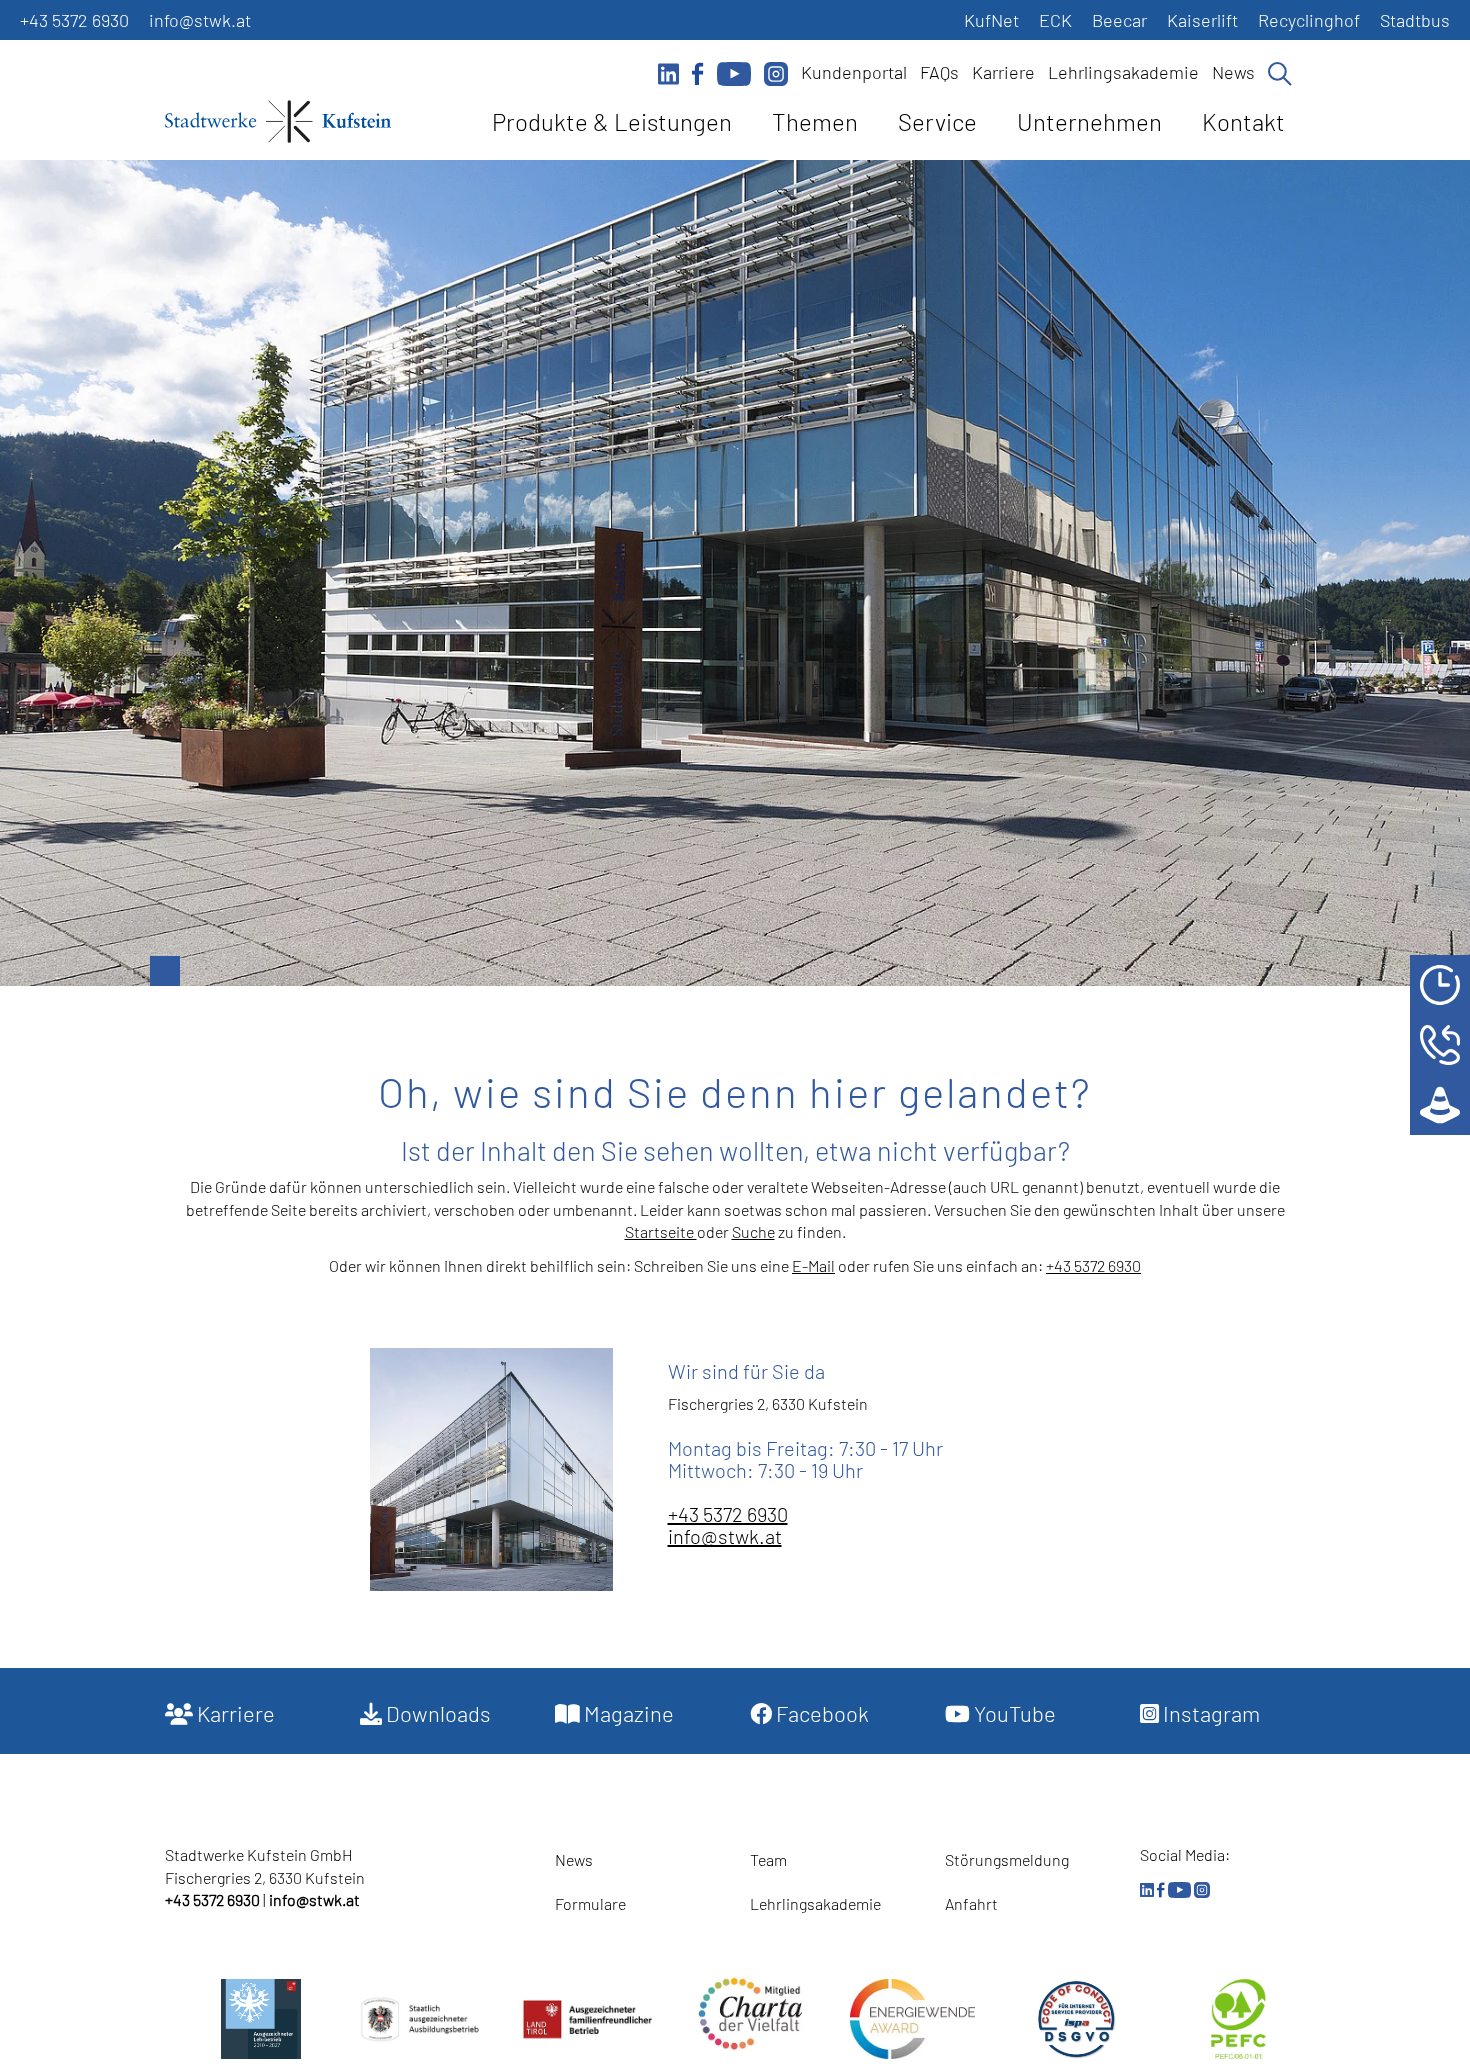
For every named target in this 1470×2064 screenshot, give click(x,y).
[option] (735, 573)
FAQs (939, 72)
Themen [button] (815, 121)
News (1233, 72)
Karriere (1003, 72)
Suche (753, 1231)
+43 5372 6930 (74, 20)
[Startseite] (278, 125)
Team (768, 1859)
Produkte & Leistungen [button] (612, 121)
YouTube (1013, 1713)
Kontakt (1243, 121)
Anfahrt (971, 1903)
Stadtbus (1415, 20)
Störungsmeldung (1007, 1859)
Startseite (661, 1231)
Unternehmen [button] (1089, 121)
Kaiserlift (1202, 20)
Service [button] (937, 121)
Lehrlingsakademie (1123, 72)
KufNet (991, 20)
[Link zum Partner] (750, 2013)
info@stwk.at (200, 20)
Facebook (820, 1713)
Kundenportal (854, 72)
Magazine (627, 1713)
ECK (1055, 20)
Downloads (436, 1713)
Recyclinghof (1309, 20)
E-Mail (813, 1265)
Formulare (590, 1903)
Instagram (1209, 1713)
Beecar (1119, 20)
